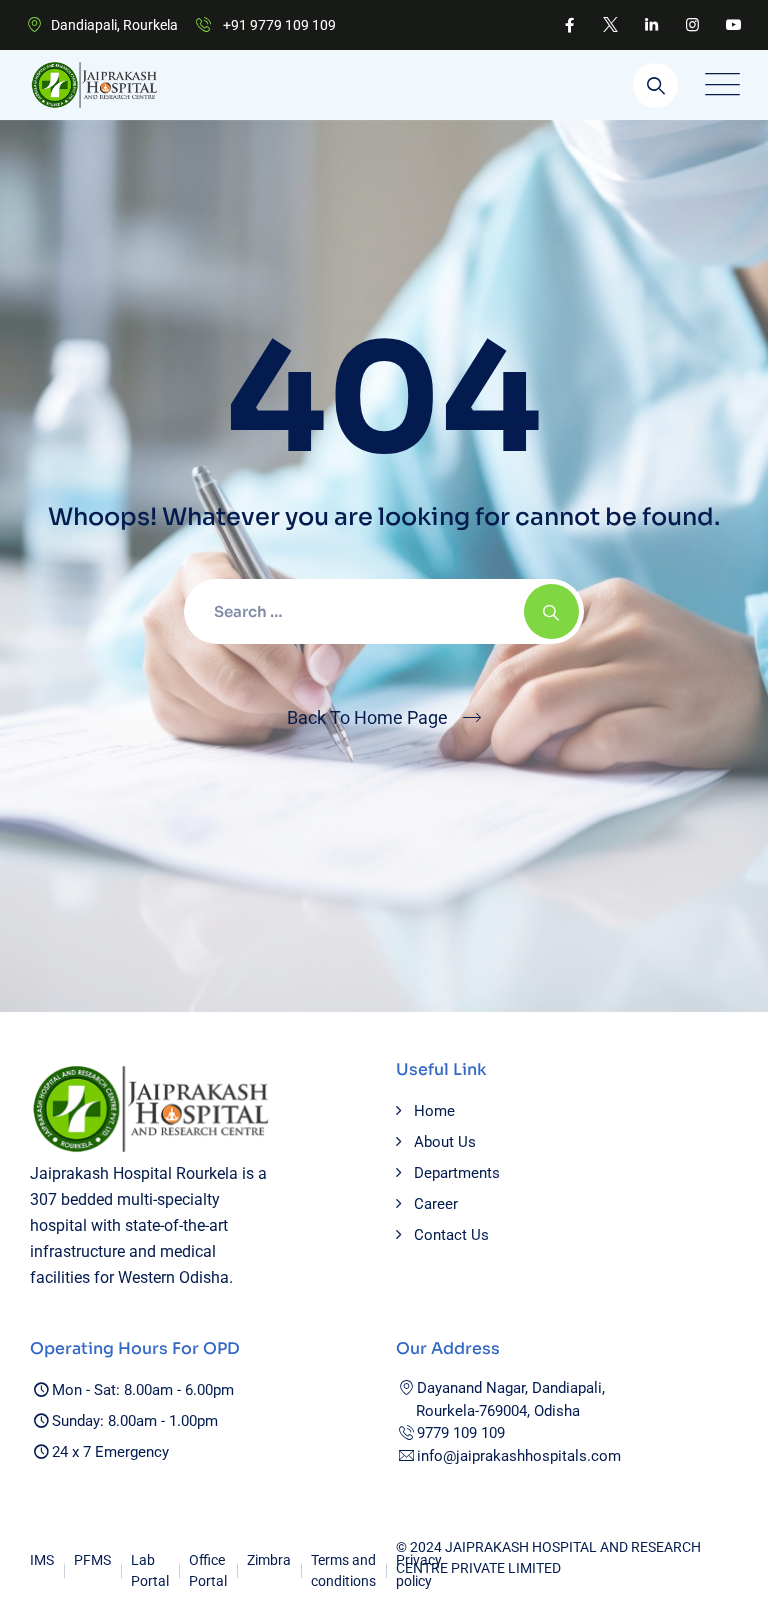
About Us (445, 1142)
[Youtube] (733, 25)
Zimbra (269, 1560)
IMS (42, 1560)
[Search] (655, 85)
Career (436, 1204)
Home (434, 1111)
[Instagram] (692, 25)
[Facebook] (569, 25)
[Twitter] (610, 25)
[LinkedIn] (651, 25)
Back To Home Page (367, 717)
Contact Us (451, 1235)
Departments (457, 1173)
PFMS (92, 1560)
